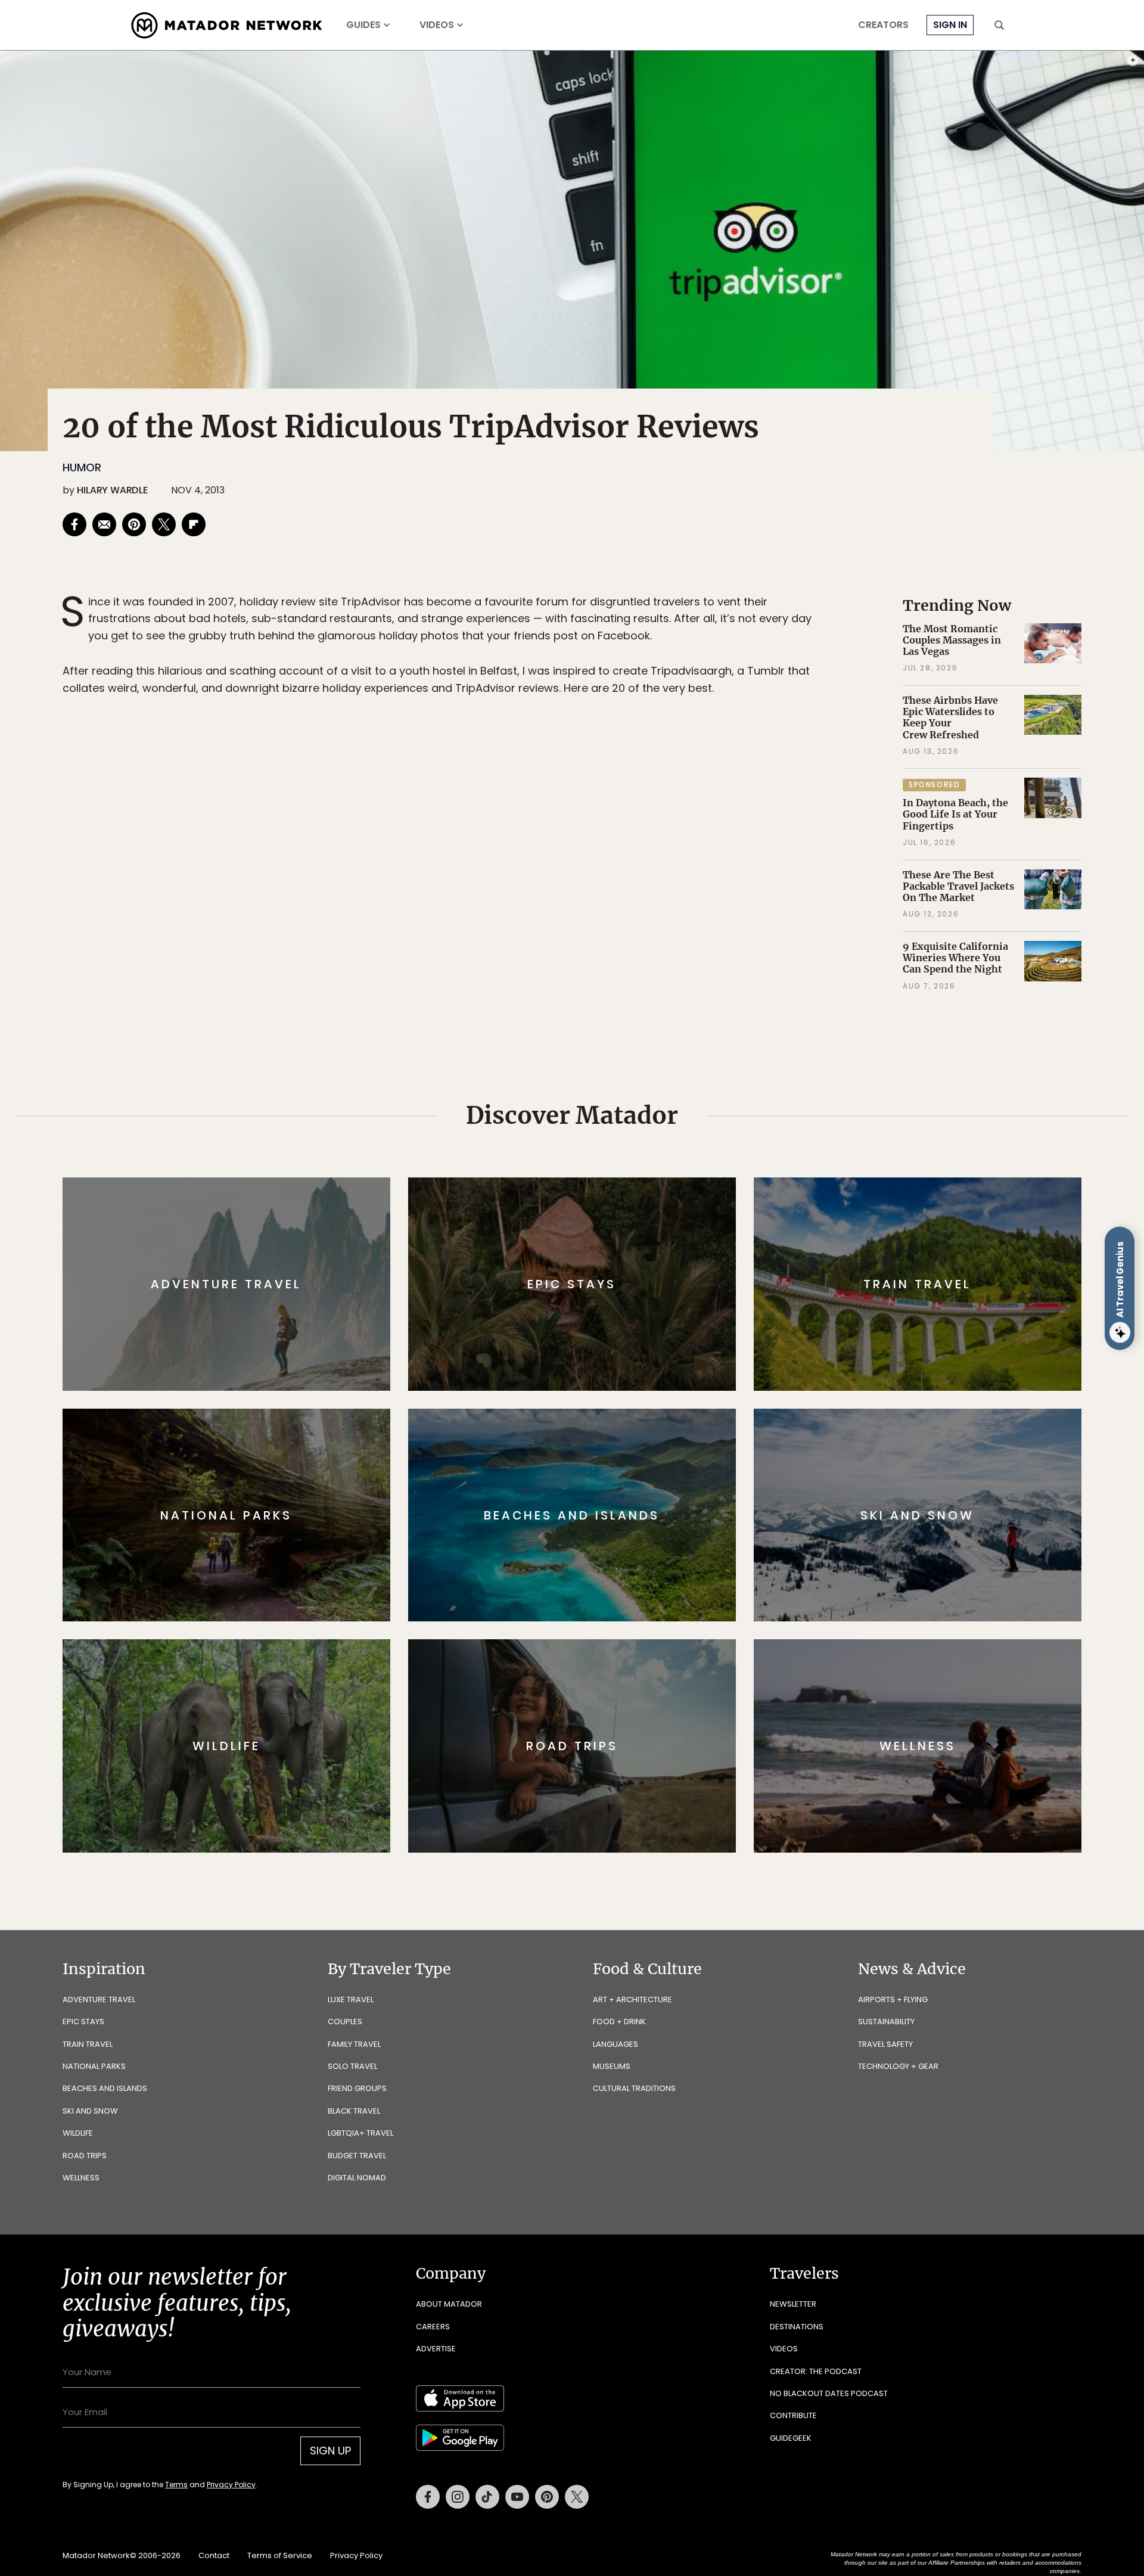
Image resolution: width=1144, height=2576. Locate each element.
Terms (589, 1368)
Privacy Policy (643, 1368)
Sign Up (691, 1338)
